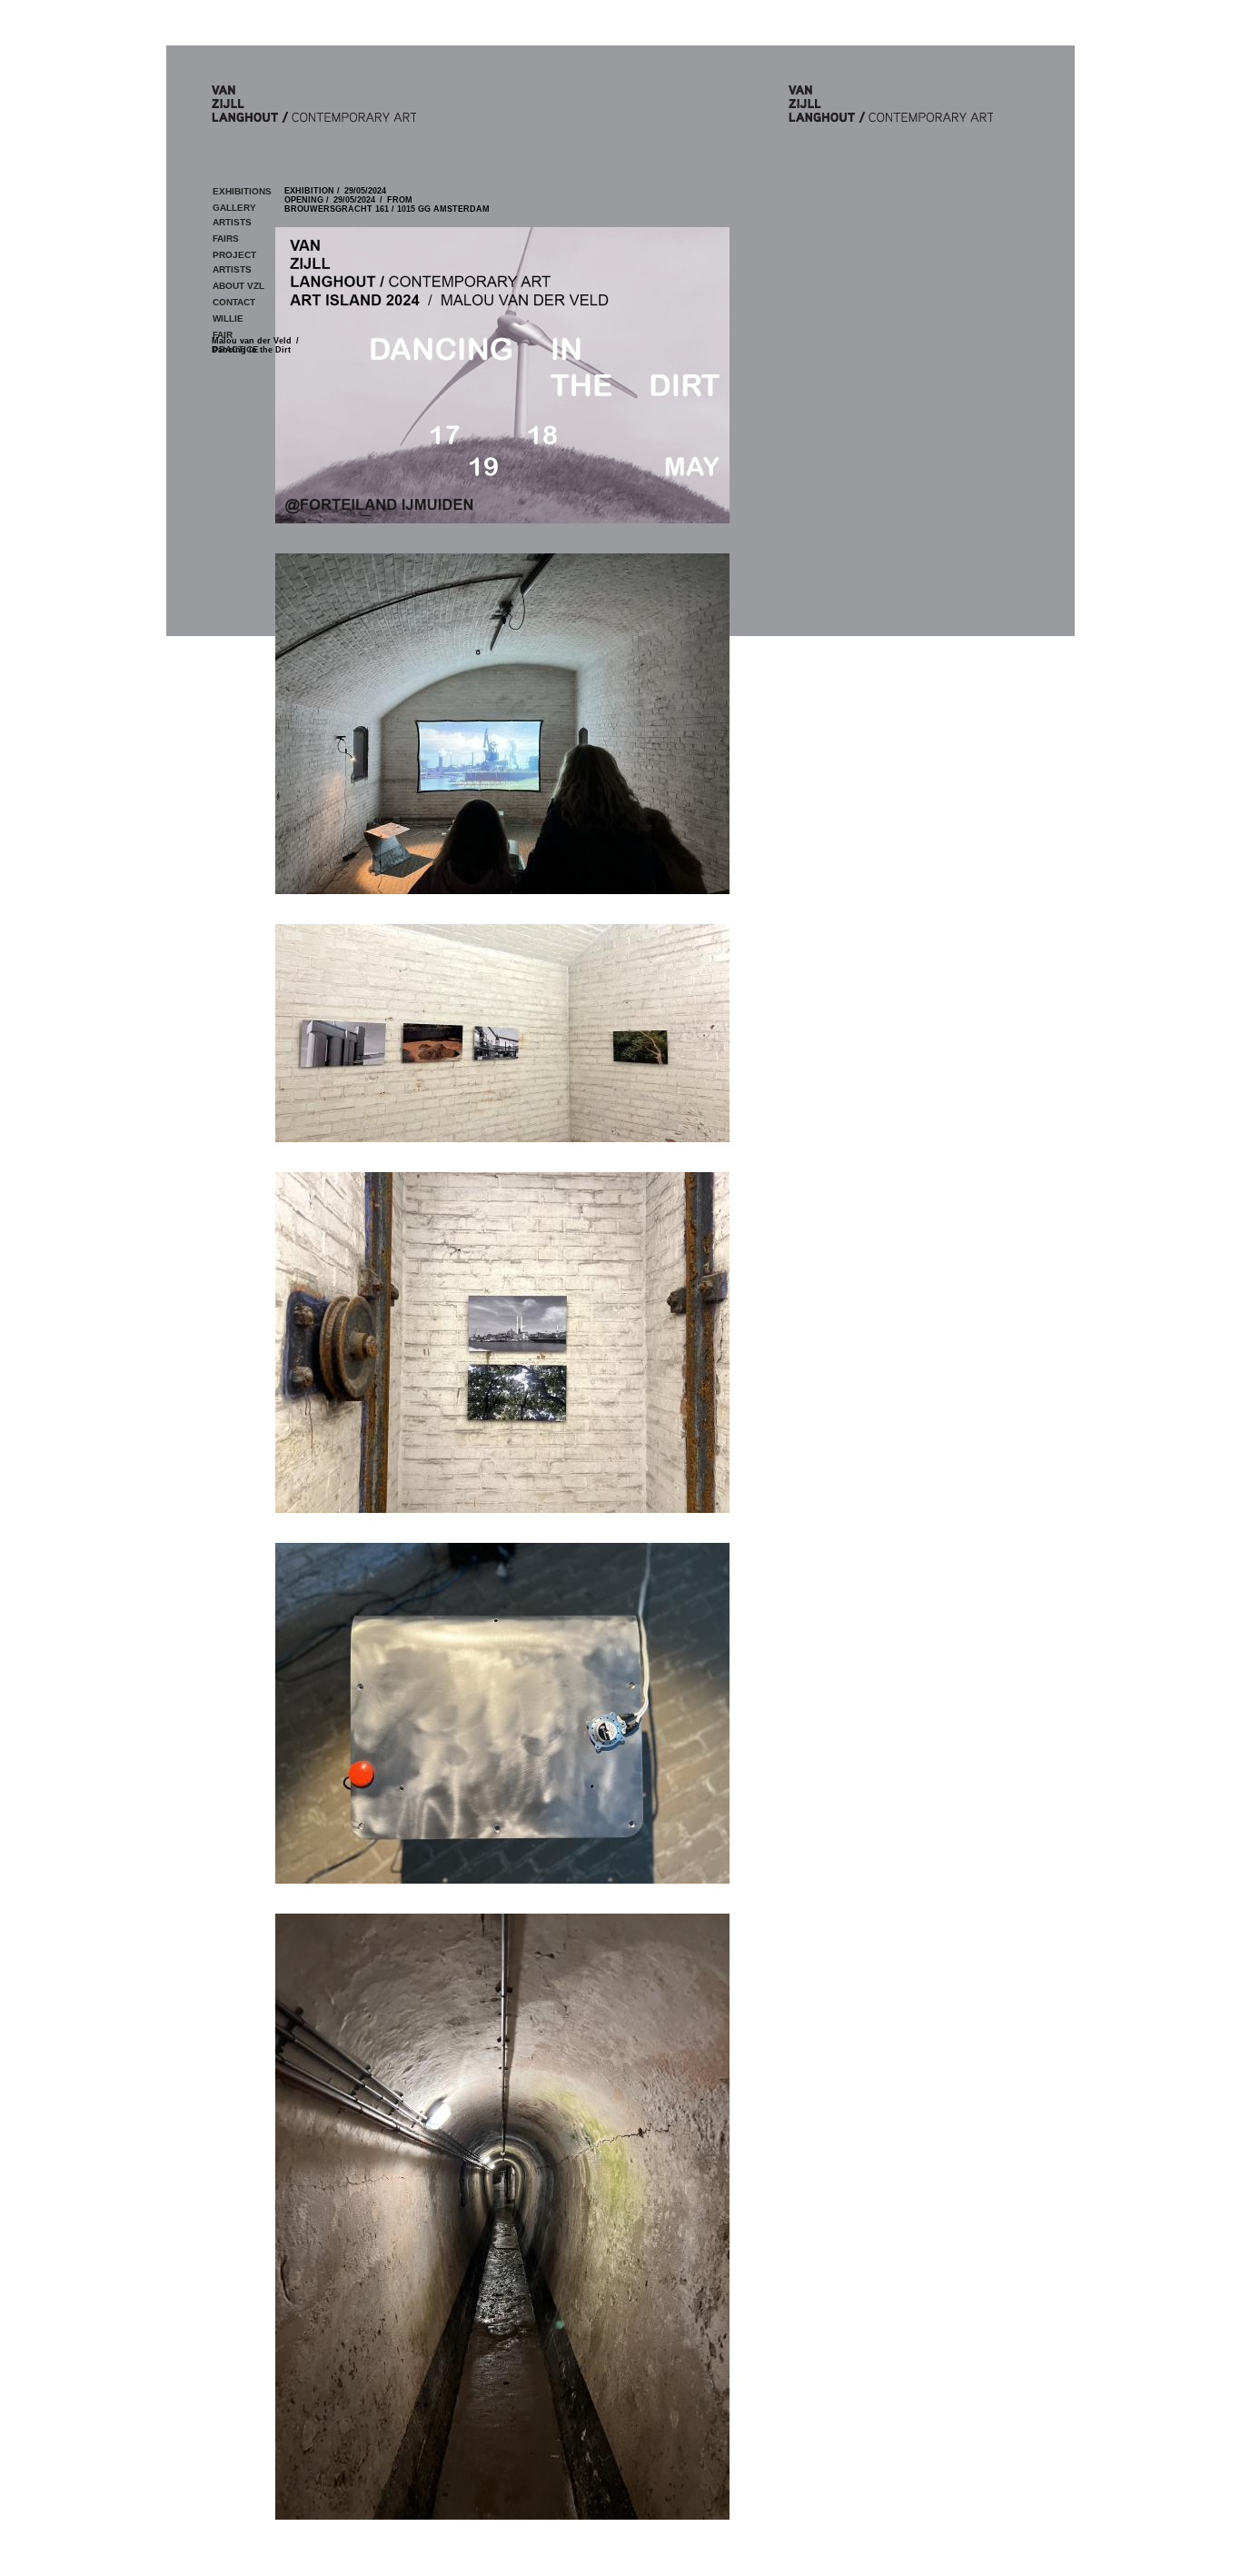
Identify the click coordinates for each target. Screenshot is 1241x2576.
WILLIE (228, 318)
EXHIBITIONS (242, 191)
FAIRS (226, 239)
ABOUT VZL (238, 286)
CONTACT (234, 302)
